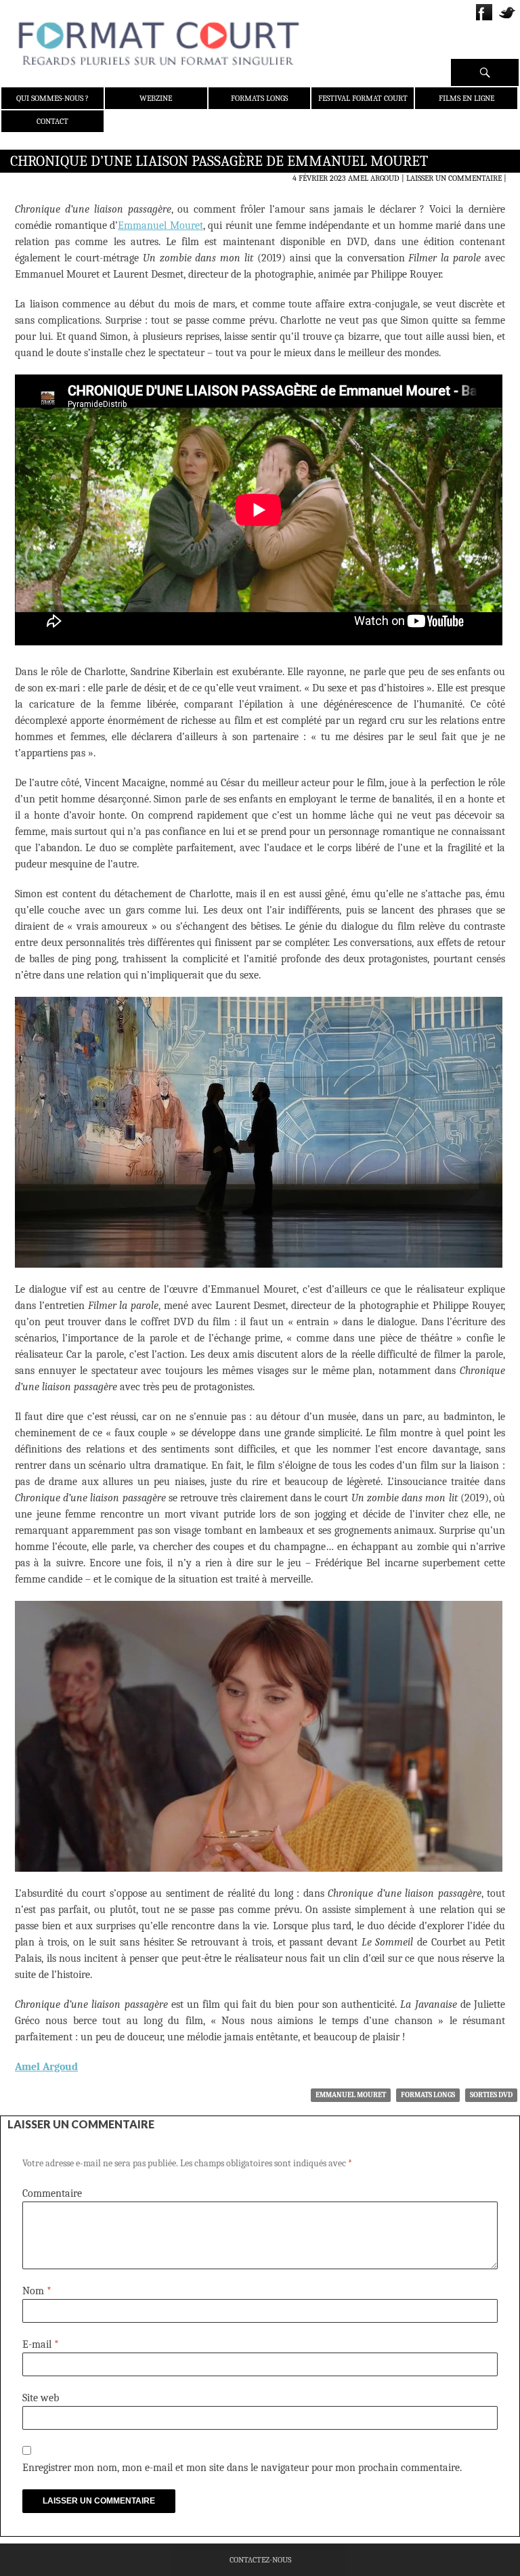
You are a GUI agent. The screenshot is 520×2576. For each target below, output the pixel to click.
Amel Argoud (374, 178)
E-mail (41, 2344)
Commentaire (52, 2193)
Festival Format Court (363, 98)
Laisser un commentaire (454, 178)
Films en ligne (467, 98)
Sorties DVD (491, 2095)
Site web (41, 2398)
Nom (37, 2291)
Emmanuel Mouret (160, 226)
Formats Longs (259, 98)
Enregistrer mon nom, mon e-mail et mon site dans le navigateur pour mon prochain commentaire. (242, 2468)
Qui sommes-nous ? (52, 98)
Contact (52, 121)
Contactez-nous (260, 2560)
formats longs (428, 2095)
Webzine (156, 98)
